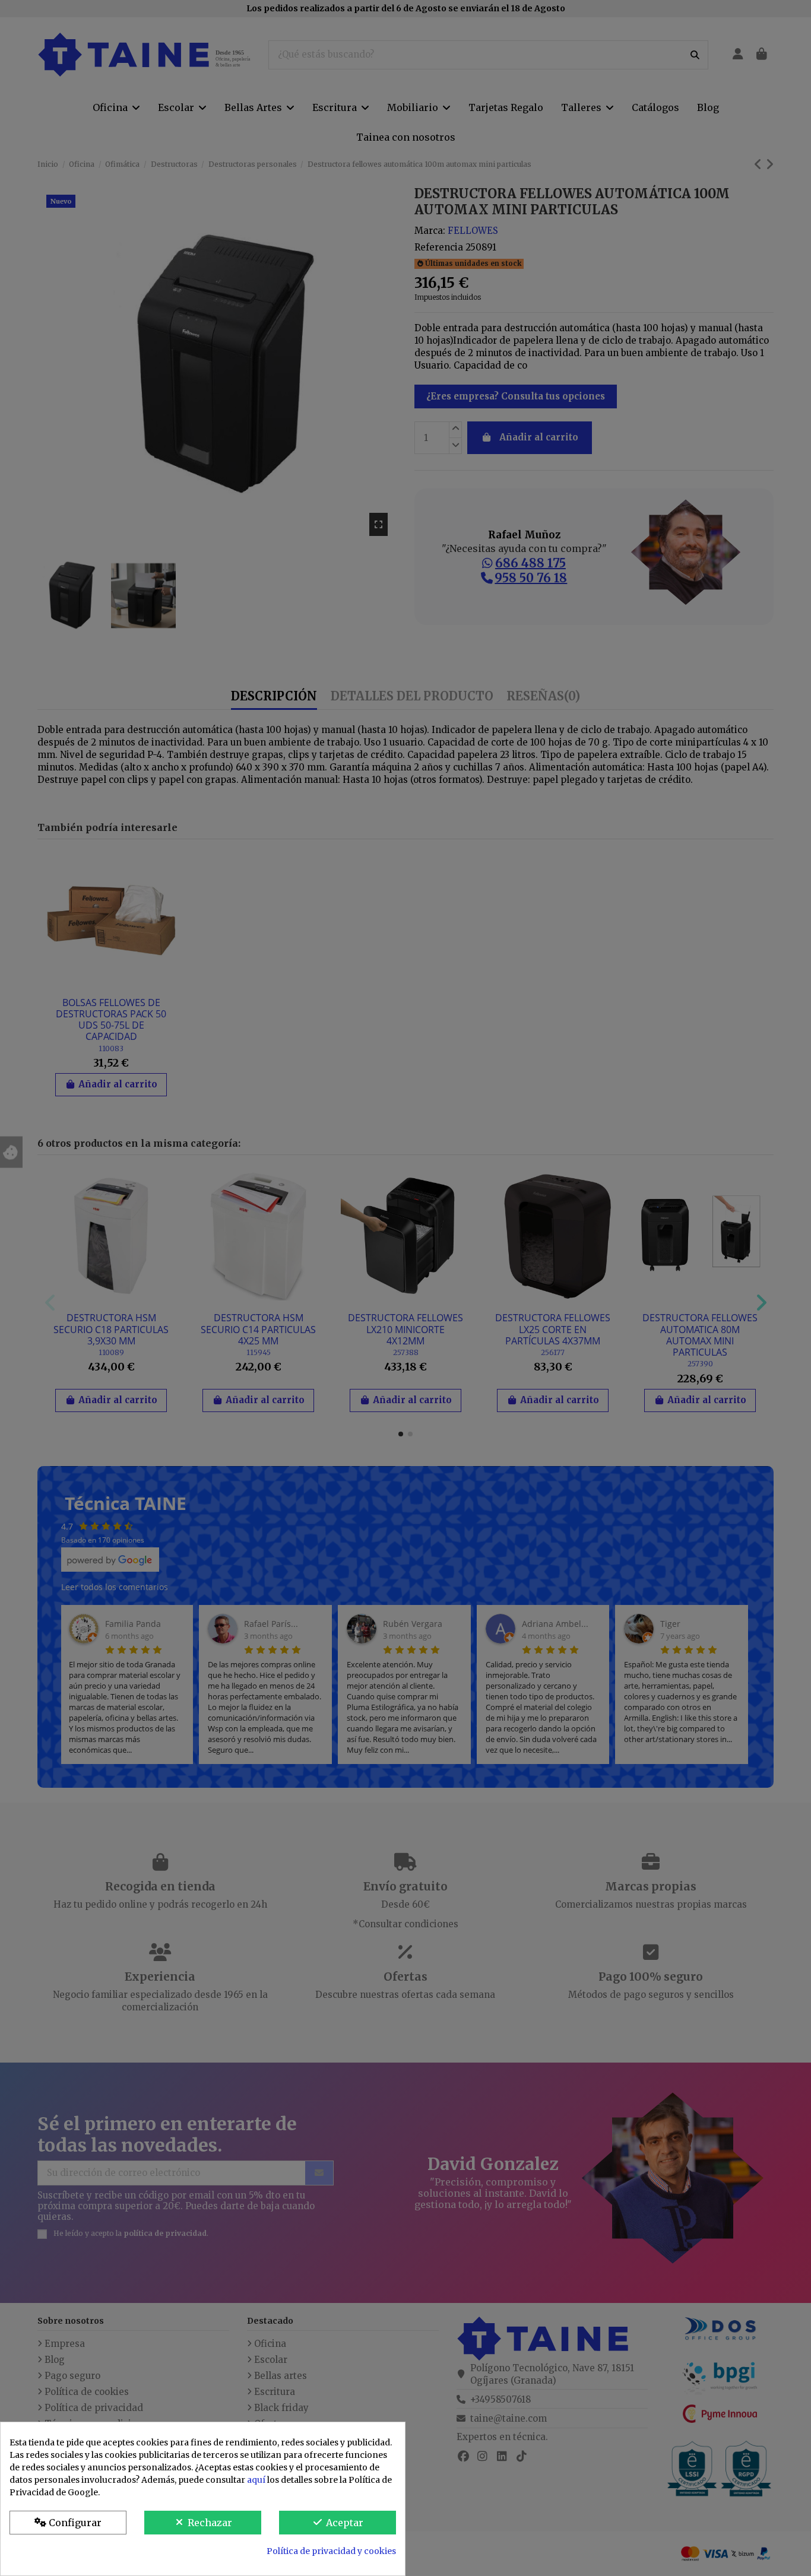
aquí (256, 2480)
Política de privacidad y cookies (331, 2551)
